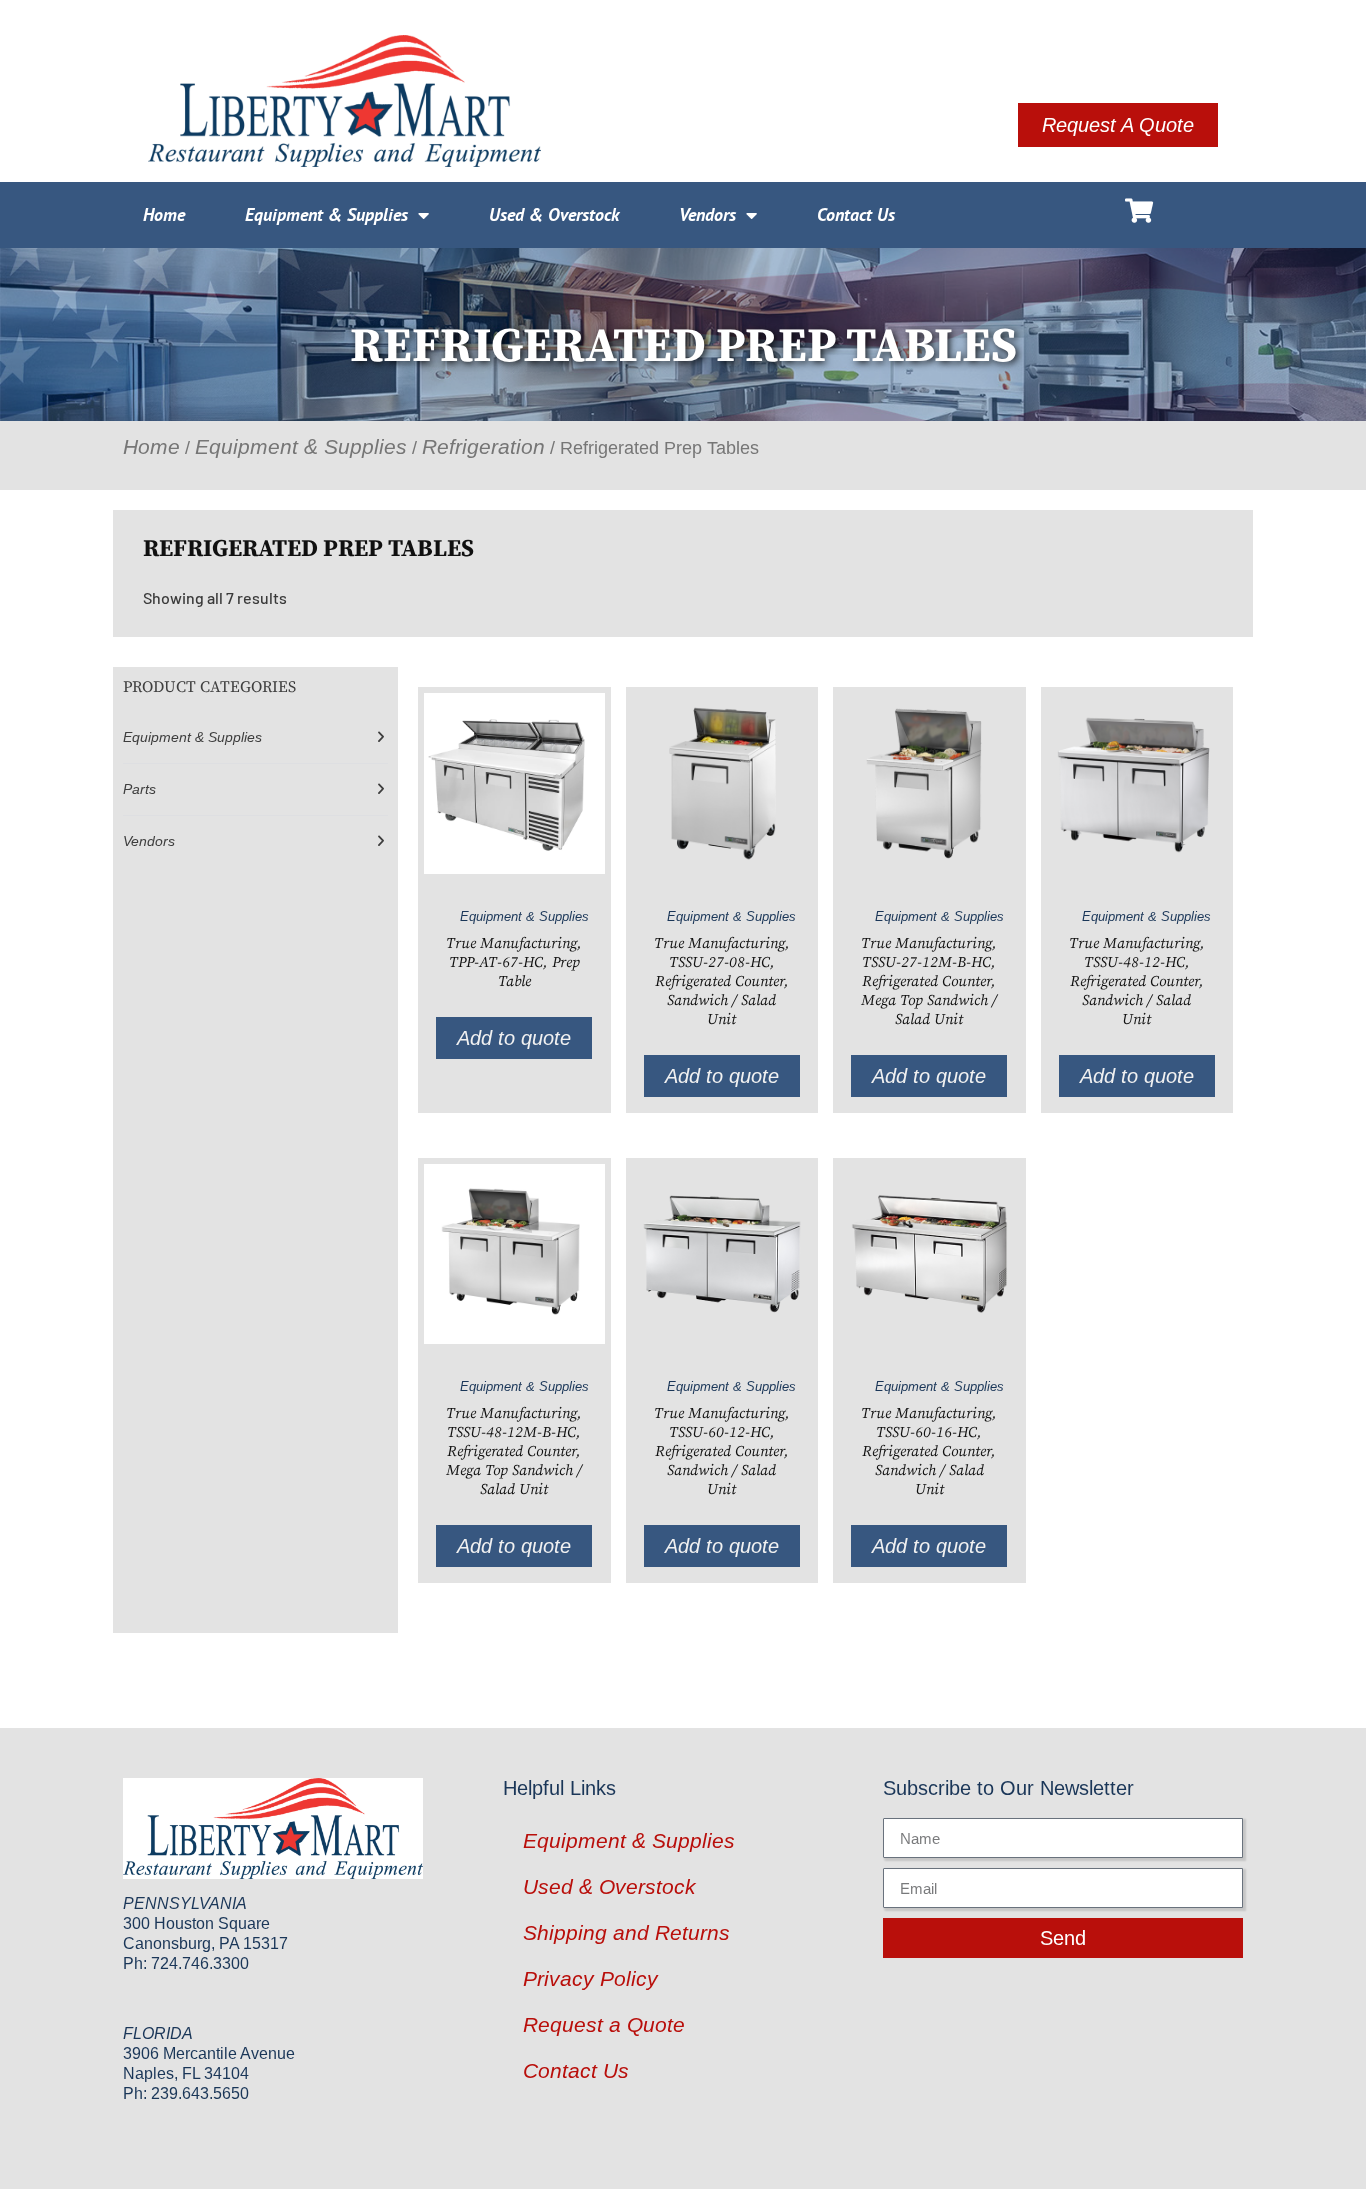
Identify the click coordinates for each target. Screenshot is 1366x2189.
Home (164, 214)
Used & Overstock (554, 214)
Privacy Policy (590, 1978)
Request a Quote (604, 2024)
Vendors (707, 214)
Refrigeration (483, 446)
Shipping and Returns (626, 1932)
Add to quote (514, 1038)
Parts (139, 789)
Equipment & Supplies (326, 214)
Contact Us (856, 214)
